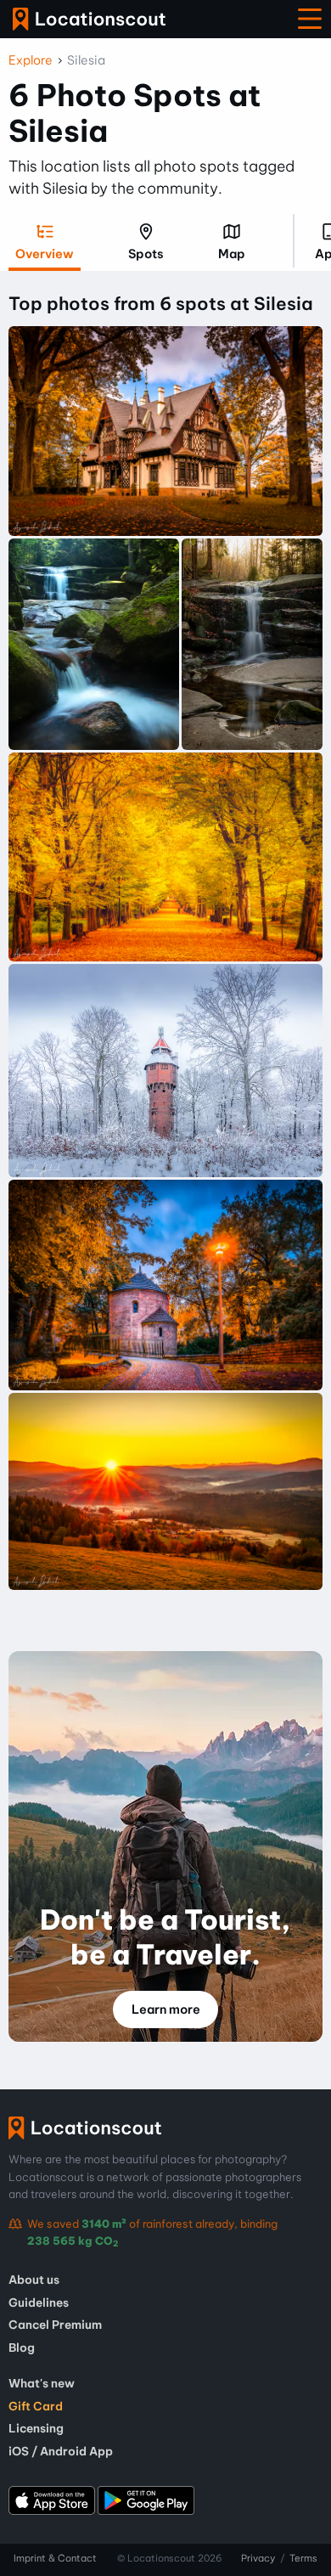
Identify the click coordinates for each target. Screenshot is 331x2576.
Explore (31, 60)
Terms (303, 2558)
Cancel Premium (55, 2325)
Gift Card (36, 2406)
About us (34, 2280)
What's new (42, 2383)
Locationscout (89, 19)
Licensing (36, 2428)
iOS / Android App (61, 2451)
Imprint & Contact (55, 2558)
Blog (22, 2348)
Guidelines (39, 2303)
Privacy (258, 2558)
